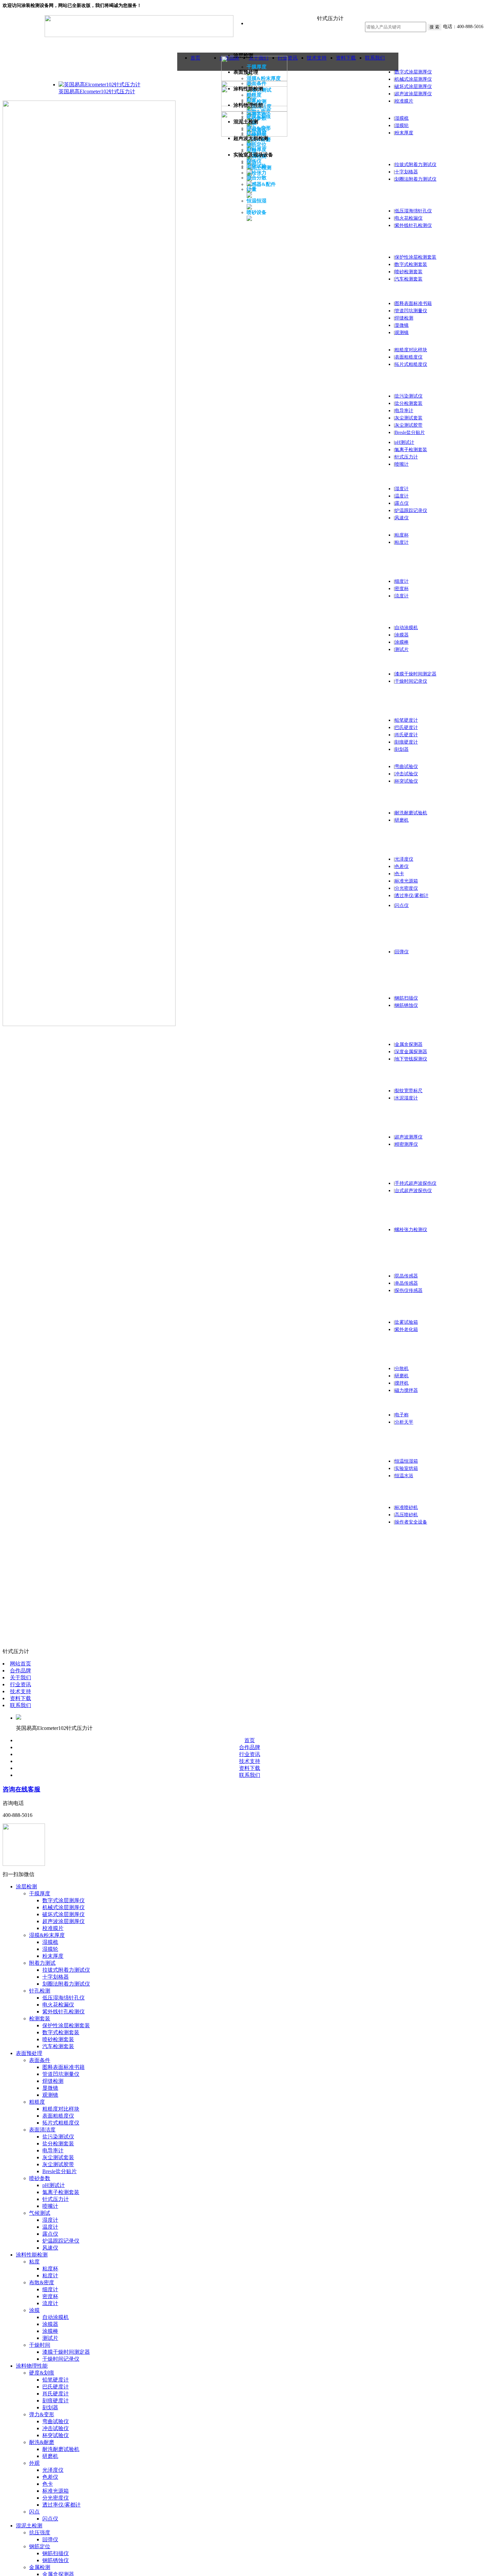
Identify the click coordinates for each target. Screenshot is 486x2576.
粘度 (34, 2262)
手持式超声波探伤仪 (416, 1183)
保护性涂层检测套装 (416, 257)
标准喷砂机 (406, 1507)
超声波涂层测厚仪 (413, 94)
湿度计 (402, 489)
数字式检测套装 (411, 264)
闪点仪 (402, 905)
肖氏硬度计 (406, 735)
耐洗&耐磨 (42, 2442)
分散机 (402, 1369)
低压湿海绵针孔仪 (413, 211)
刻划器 (402, 749)
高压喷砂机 (406, 1515)
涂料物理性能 (32, 2366)
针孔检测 (40, 1991)
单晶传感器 (406, 1283)
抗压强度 (40, 2533)
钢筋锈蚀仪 (406, 1005)
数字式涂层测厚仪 (413, 72)
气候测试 (40, 2213)
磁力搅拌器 (406, 1390)
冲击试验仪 (406, 774)
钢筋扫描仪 (406, 998)
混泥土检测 (29, 2526)
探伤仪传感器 (409, 1290)
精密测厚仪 (406, 1144)
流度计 (402, 596)
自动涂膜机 (406, 628)
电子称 (402, 1415)
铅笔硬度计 (406, 720)
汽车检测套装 (409, 279)
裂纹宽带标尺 (409, 1091)
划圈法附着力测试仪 (416, 179)
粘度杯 (402, 535)
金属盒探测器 (409, 1044)
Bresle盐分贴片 (410, 432)
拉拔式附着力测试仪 (416, 165)
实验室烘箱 (406, 1468)
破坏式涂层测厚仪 (413, 86)
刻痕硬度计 (406, 742)
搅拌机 (402, 1383)
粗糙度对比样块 (411, 350)
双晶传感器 (406, 1276)
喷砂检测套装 (409, 272)
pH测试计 (405, 442)
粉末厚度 (404, 133)
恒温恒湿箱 (406, 1461)
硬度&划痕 (42, 2373)
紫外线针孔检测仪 (413, 225)
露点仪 (402, 503)
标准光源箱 (406, 881)
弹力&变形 (42, 2414)
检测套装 (40, 2018)
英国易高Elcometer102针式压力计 (97, 91)
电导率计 (404, 411)
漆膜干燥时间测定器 (416, 674)
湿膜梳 (402, 118)
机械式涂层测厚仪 (413, 79)
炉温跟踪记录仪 (411, 511)
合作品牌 (20, 1671)
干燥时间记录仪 (411, 681)
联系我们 (375, 58)
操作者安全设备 (411, 1522)
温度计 (402, 496)
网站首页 (20, 1664)
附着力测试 (42, 1963)
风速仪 (402, 518)
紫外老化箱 (406, 1330)
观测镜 (402, 333)
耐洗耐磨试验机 (411, 813)
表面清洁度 (42, 2130)
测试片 (402, 649)
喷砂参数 (40, 2178)
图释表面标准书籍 (413, 303)
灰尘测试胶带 (409, 425)
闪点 (34, 2512)
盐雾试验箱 (406, 1322)
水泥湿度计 (406, 1098)
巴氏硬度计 (406, 728)
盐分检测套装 (409, 403)
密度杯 (402, 589)
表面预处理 (29, 2053)
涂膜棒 (402, 642)
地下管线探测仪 (411, 1059)
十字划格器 (406, 172)
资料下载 (346, 58)
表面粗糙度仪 (409, 357)
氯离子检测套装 (411, 450)
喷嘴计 (402, 464)
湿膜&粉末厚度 (47, 1935)
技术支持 (20, 1691)
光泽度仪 (404, 859)
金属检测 (40, 2567)
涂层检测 (26, 1887)
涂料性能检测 (32, 2255)
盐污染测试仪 (409, 396)
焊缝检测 (404, 318)
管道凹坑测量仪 (411, 311)
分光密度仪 (406, 888)
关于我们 (20, 1677)
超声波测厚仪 (409, 1137)
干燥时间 (40, 2345)
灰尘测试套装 (409, 418)
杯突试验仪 (406, 781)
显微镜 (402, 325)
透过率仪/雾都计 (412, 896)
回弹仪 (402, 952)
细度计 (402, 581)
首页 (195, 58)
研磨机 (402, 820)
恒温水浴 (404, 1476)
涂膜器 (402, 635)
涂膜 (34, 2310)
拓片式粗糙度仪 (411, 364)
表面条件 (40, 2060)
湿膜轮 (402, 126)
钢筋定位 (40, 2546)
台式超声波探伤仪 (413, 1191)
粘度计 (402, 542)
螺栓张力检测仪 (411, 1230)
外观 (34, 2463)
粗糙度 (37, 2102)
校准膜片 (404, 101)
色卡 (399, 874)
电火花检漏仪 (409, 218)
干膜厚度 (40, 1893)
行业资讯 (20, 1684)
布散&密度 (42, 2282)
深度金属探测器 (411, 1052)
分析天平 (404, 1422)
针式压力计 (406, 457)
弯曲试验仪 (406, 767)
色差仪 (402, 866)
